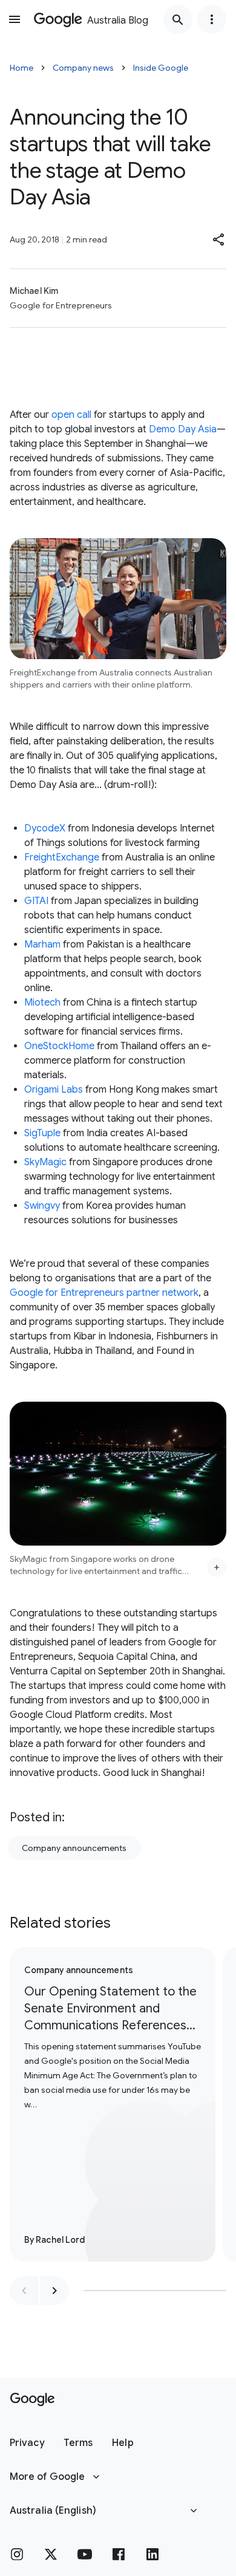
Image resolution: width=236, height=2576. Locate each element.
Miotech (42, 1003)
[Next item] (54, 2291)
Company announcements (74, 1848)
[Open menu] (15, 19)
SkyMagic (45, 1162)
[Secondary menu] (212, 19)
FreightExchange (62, 857)
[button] (219, 239)
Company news (83, 68)
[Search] (178, 19)
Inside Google (161, 68)
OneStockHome (59, 1046)
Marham (42, 945)
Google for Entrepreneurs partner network (104, 1293)
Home (21, 68)
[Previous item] (24, 2291)
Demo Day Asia (183, 429)
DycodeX (45, 828)
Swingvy (42, 1206)
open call (71, 415)
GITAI (36, 901)
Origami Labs (54, 1090)
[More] (217, 1567)
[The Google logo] (32, 2399)
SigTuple (42, 1133)
